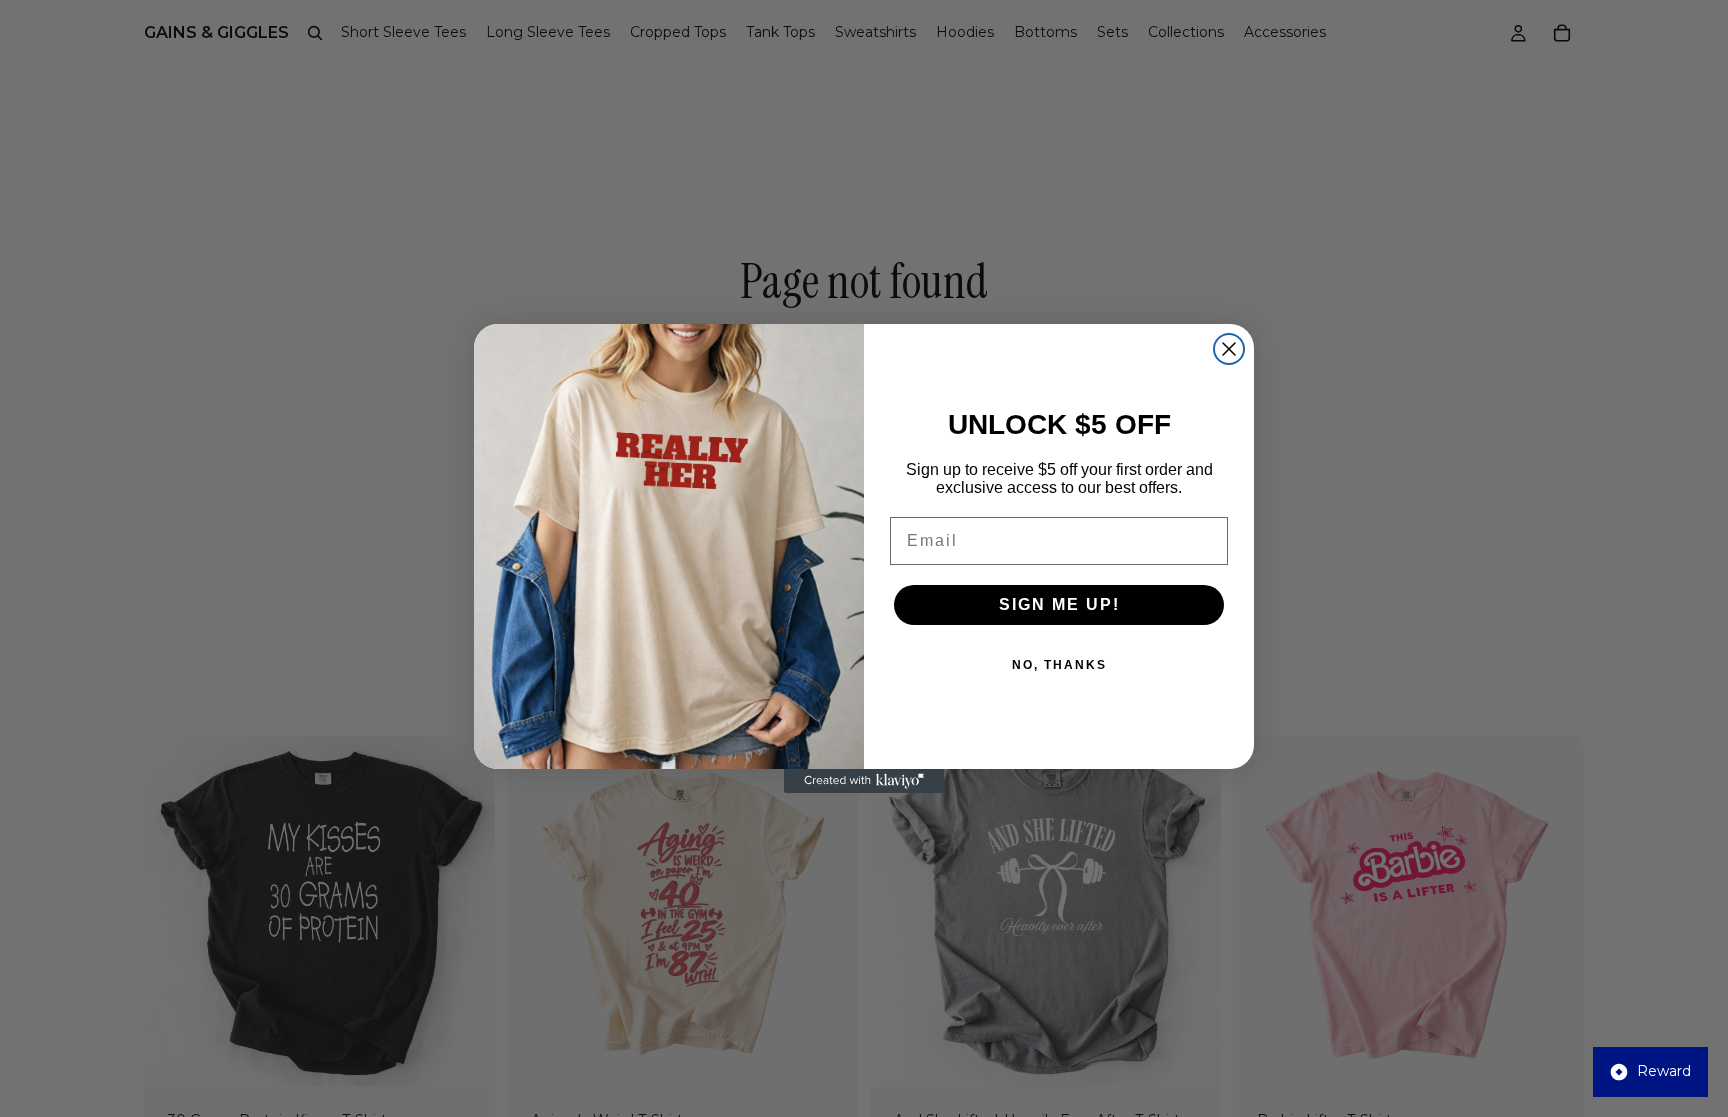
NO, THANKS (1059, 665)
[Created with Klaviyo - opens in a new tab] (864, 781)
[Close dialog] (1229, 349)
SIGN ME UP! (1059, 604)
